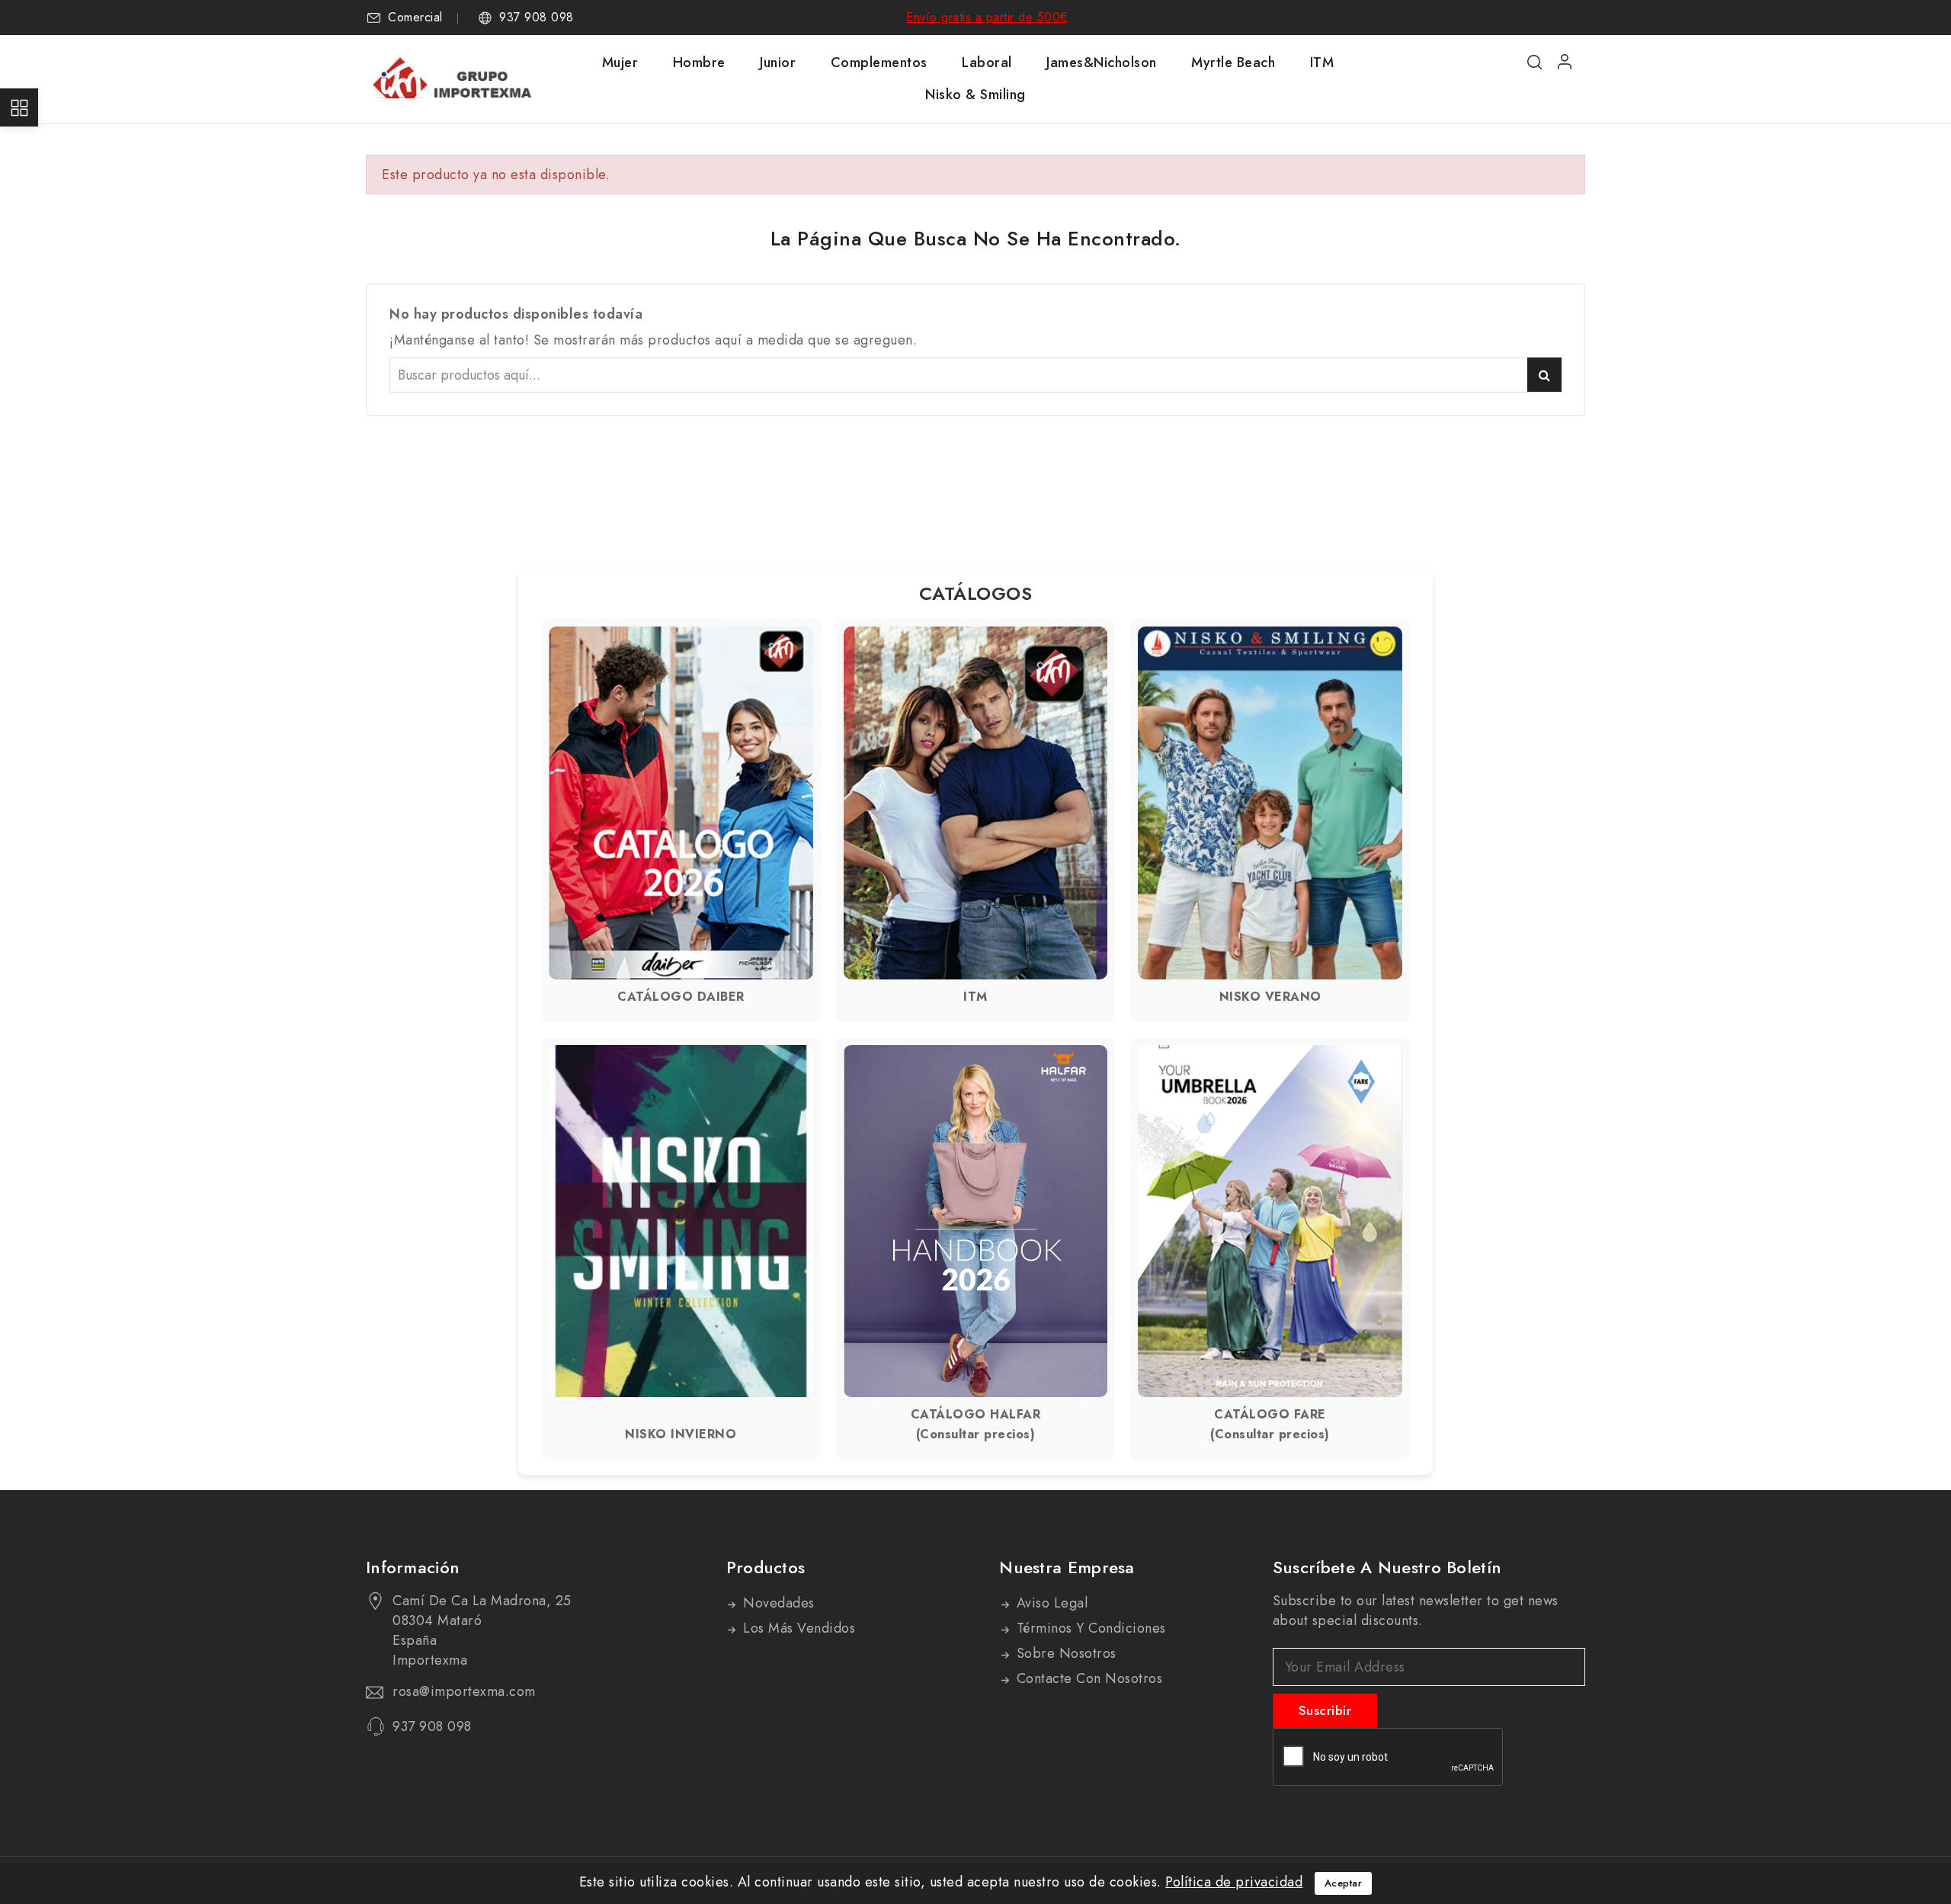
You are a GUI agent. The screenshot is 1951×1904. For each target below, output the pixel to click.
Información (413, 1567)
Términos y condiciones (1089, 1628)
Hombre (699, 63)
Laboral (987, 63)
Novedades (777, 1603)
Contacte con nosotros (1087, 1678)
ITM (1322, 63)
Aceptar (1344, 1883)
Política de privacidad (1234, 1882)
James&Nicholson (1102, 63)
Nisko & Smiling (975, 95)
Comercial (415, 18)
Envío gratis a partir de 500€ (987, 17)
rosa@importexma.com (464, 1691)
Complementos (879, 63)
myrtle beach (1233, 63)
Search (1544, 375)
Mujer (620, 63)
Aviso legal (1050, 1603)
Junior (778, 63)
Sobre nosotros (1064, 1653)
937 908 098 (537, 18)
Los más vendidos (798, 1628)
